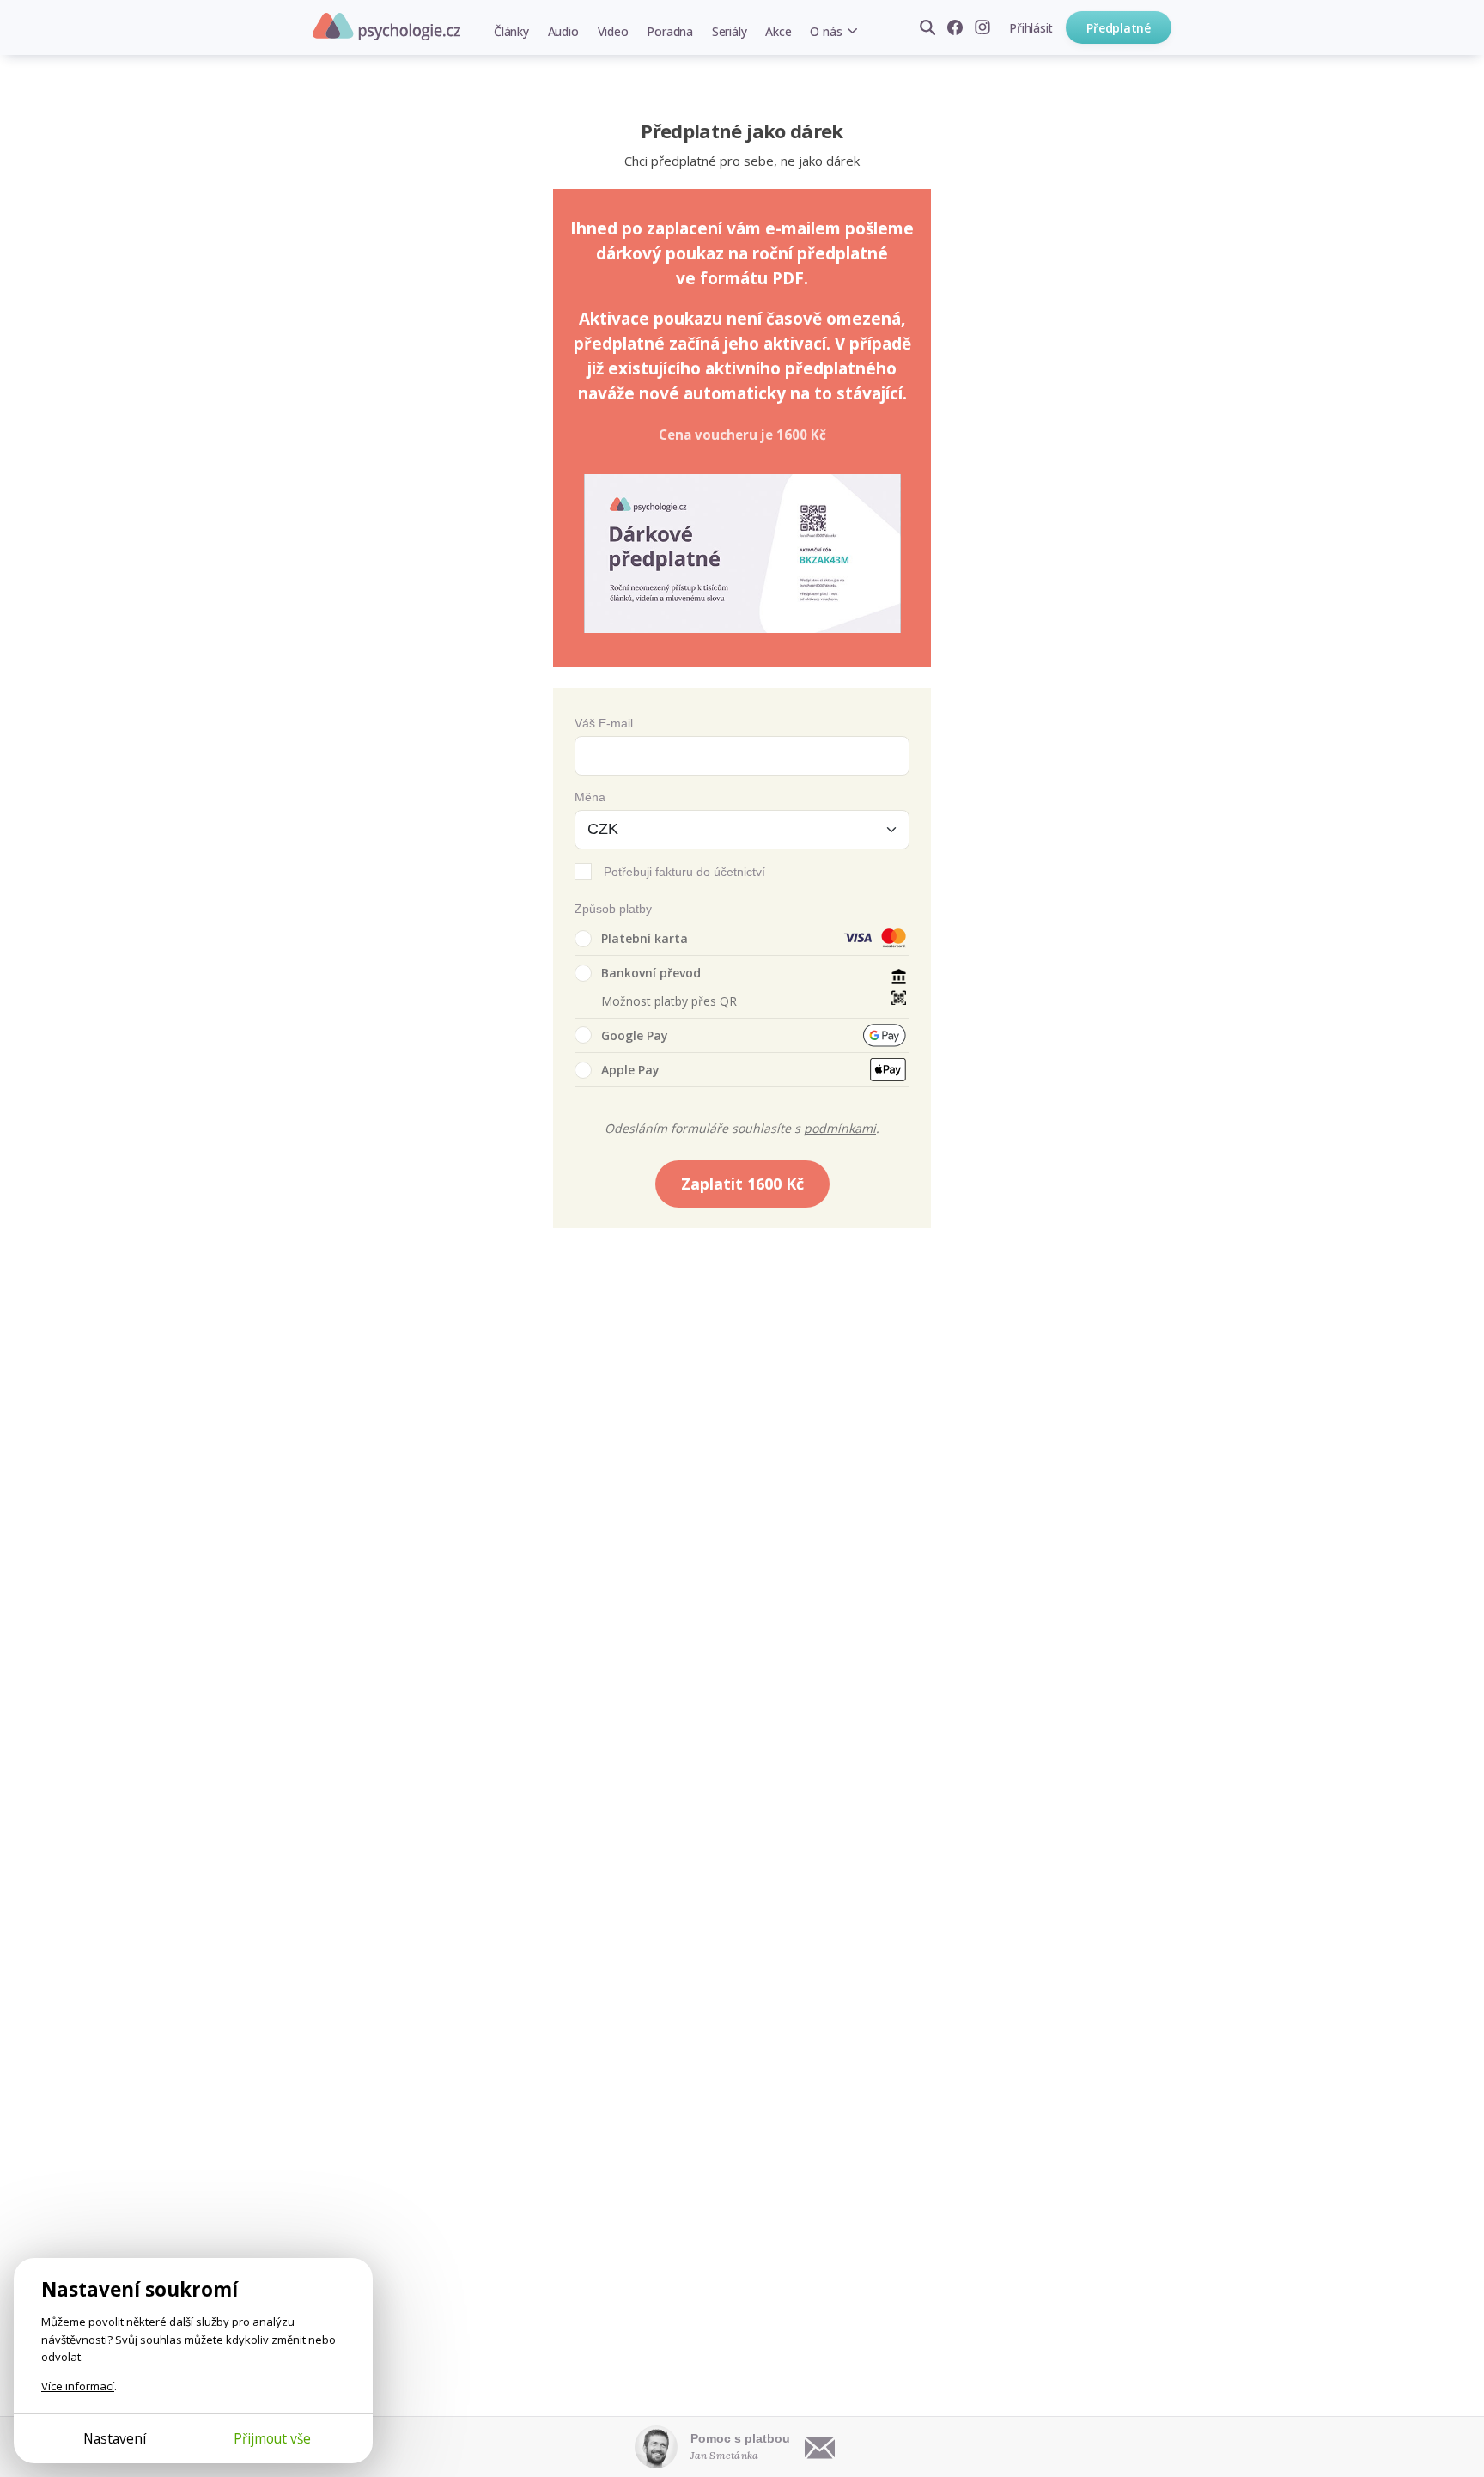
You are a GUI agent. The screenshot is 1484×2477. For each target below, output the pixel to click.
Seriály (729, 31)
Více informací (78, 2386)
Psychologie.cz (386, 27)
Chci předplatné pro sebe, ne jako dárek (742, 161)
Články (511, 31)
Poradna (669, 31)
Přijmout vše (272, 2438)
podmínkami (840, 1128)
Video (613, 31)
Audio (563, 31)
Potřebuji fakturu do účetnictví (684, 872)
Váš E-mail (604, 723)
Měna (590, 797)
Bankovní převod (651, 973)
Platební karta (645, 938)
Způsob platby (613, 909)
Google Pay (635, 1035)
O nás (826, 31)
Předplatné (1119, 28)
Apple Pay (630, 1070)
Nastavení (115, 2438)
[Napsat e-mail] (820, 2447)
